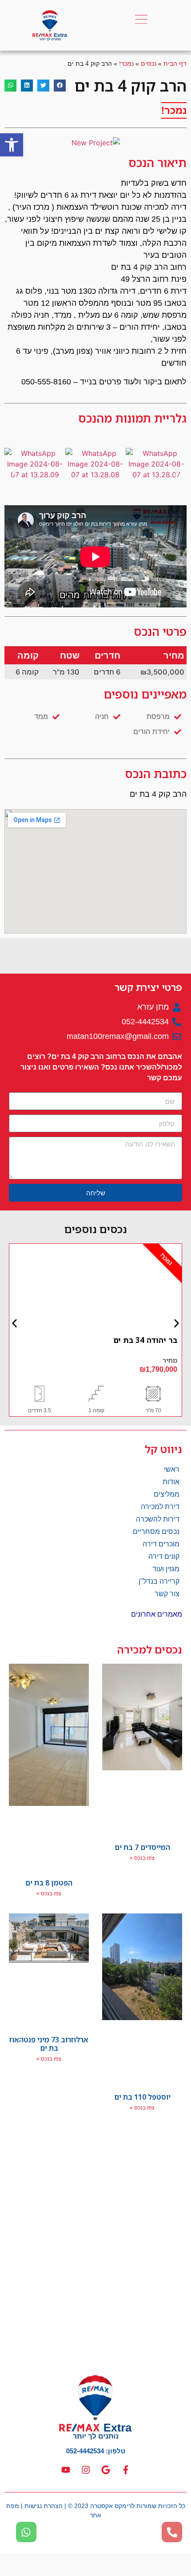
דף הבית (175, 64)
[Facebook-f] (126, 2470)
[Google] (106, 2470)
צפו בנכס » (142, 1858)
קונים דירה (164, 1556)
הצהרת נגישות (44, 2506)
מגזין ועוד (166, 1569)
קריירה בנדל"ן (159, 1581)
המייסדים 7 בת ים (142, 1847)
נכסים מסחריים (156, 1532)
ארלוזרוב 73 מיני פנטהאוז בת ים (49, 2044)
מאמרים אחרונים (157, 1614)
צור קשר (167, 1594)
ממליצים (167, 1494)
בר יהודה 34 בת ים (145, 1340)
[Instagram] (86, 2470)
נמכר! (126, 64)
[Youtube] (66, 2470)
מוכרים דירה (161, 1544)
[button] (12, 145)
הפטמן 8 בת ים (49, 1883)
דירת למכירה (160, 1507)
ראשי (172, 1469)
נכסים (149, 64)
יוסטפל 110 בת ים (142, 2097)
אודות (171, 1482)
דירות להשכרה (158, 1519)
